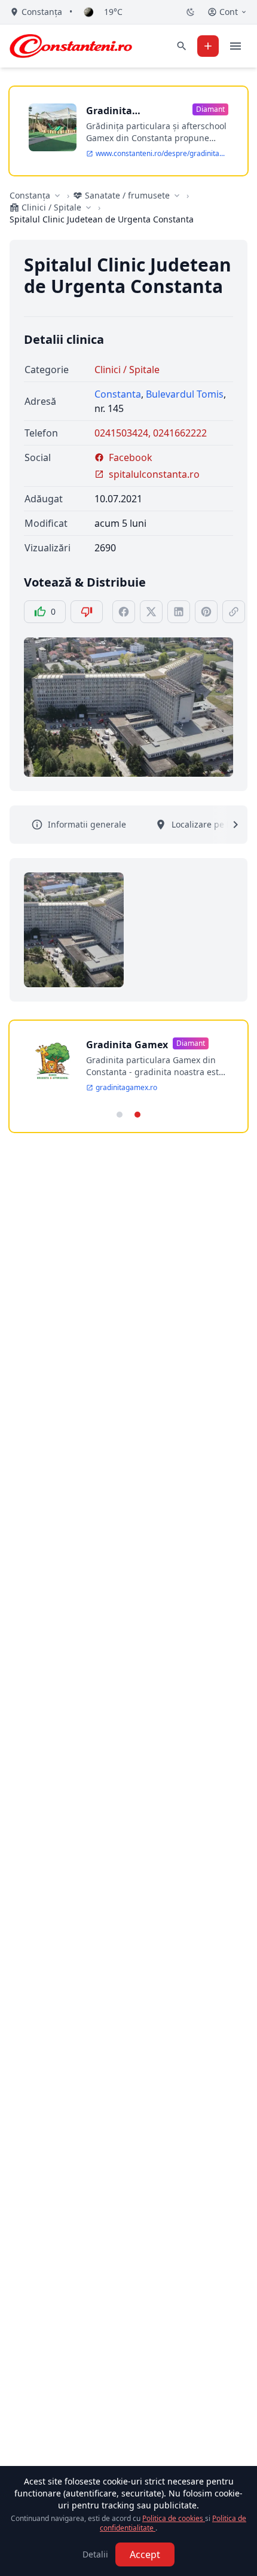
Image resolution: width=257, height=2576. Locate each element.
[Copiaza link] (234, 612)
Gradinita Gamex (127, 1045)
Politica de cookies (174, 2518)
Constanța (30, 195)
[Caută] (182, 46)
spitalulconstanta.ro (154, 474)
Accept (145, 2554)
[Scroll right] (228, 825)
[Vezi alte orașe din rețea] (57, 196)
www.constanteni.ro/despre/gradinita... (160, 154)
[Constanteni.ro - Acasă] (71, 46)
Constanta (118, 394)
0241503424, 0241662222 (151, 433)
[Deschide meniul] (235, 46)
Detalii (95, 2554)
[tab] (120, 1115)
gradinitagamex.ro (126, 1088)
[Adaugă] (208, 46)
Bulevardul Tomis (185, 394)
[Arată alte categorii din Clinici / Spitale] (88, 207)
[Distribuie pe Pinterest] (206, 612)
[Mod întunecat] (191, 12)
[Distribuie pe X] (151, 612)
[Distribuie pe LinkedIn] (179, 612)
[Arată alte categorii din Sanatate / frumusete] (177, 196)
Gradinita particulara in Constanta (119, 111)
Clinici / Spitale (127, 370)
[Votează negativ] (87, 612)
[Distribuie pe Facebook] (124, 612)
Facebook (131, 457)
